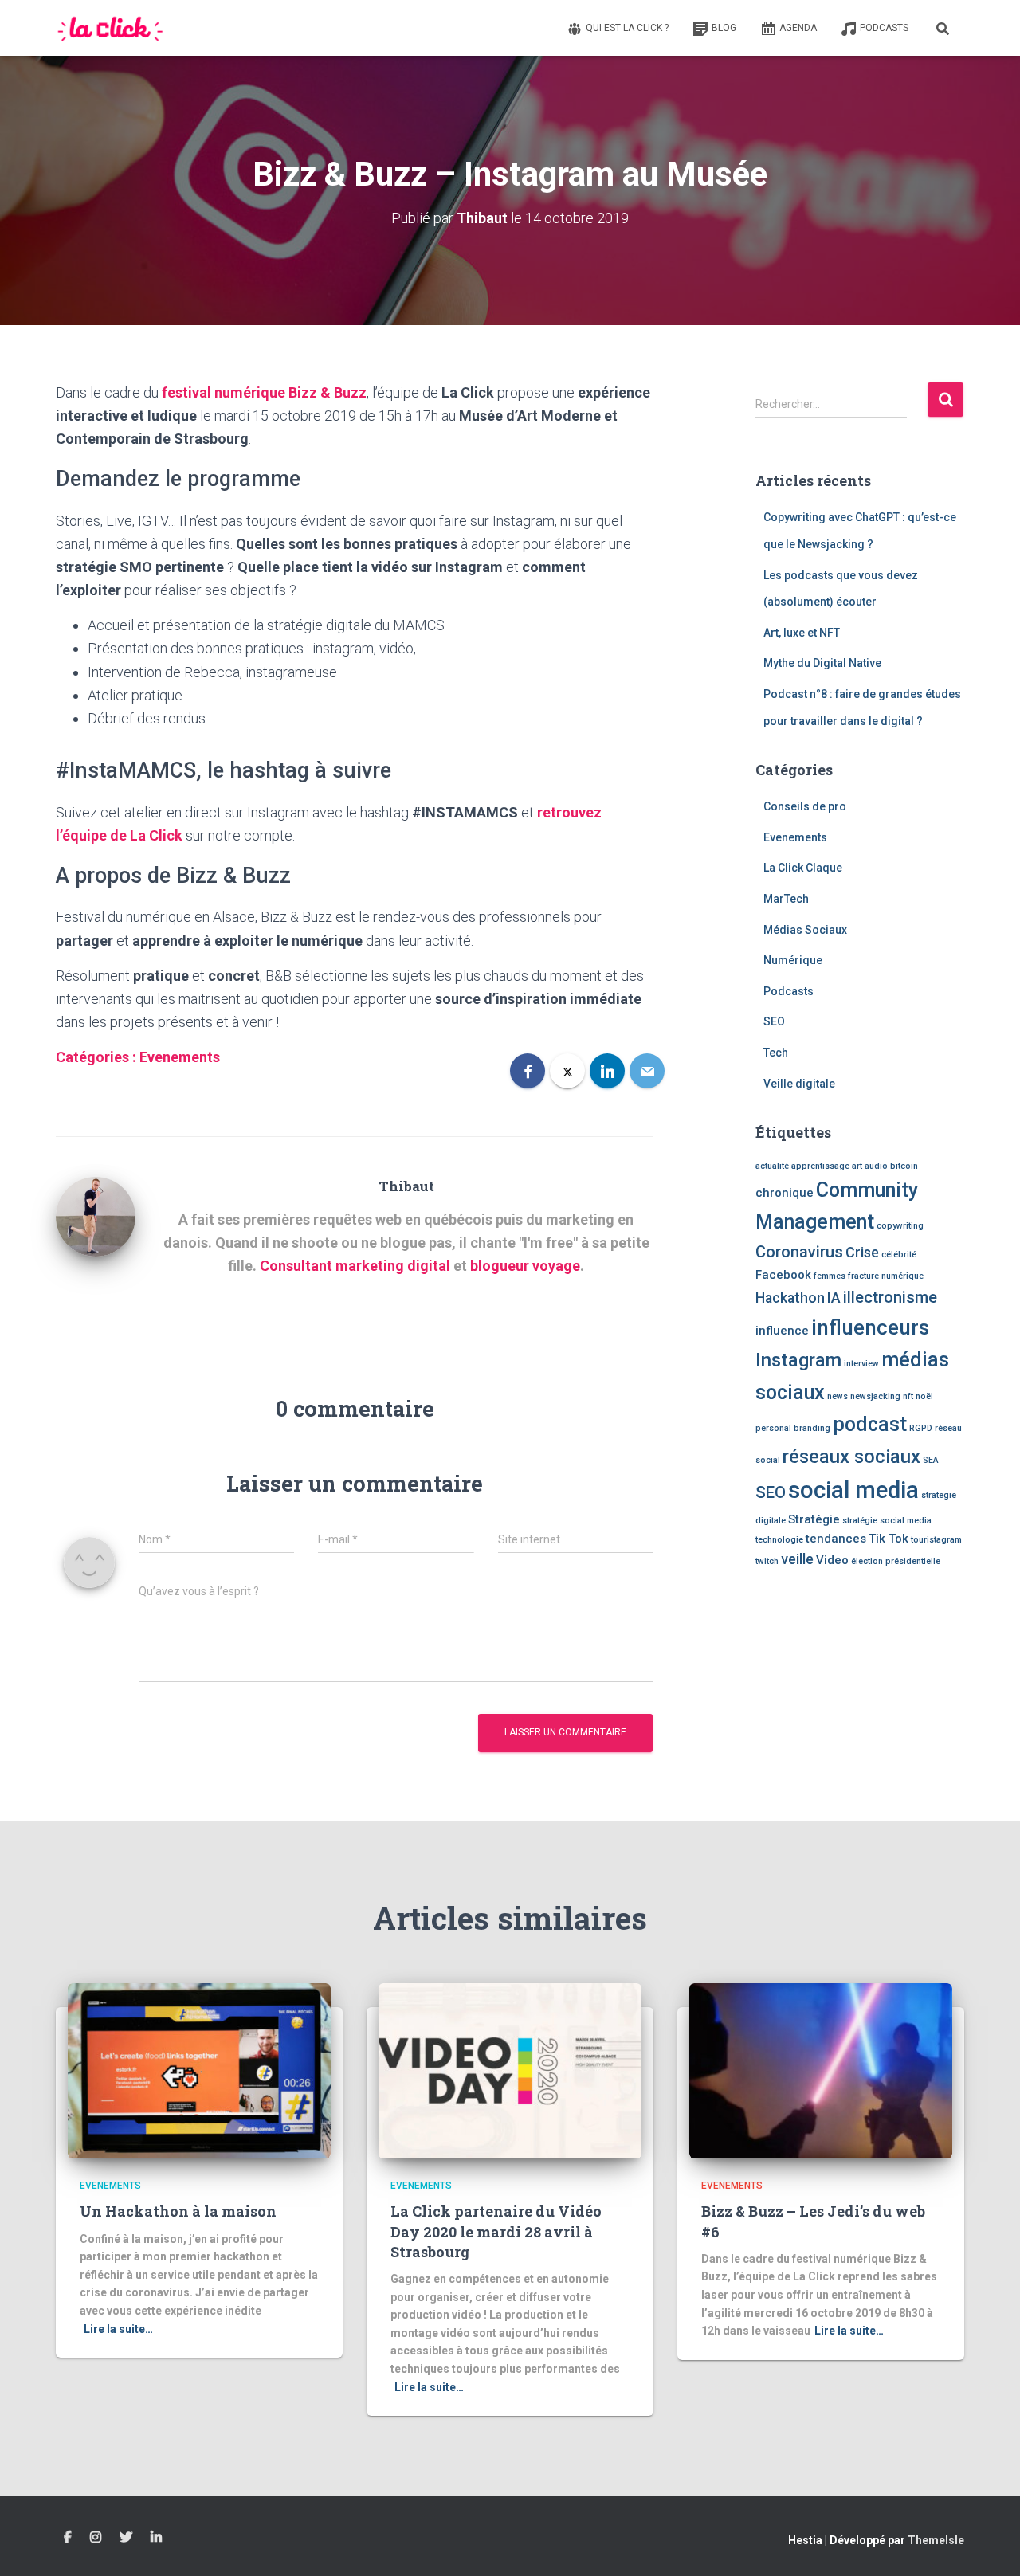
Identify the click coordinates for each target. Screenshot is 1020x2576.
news (838, 1396)
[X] (567, 1071)
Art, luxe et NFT (802, 633)
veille (797, 1559)
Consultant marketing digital (355, 1266)
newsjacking (875, 1396)
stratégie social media (887, 1521)
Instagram (798, 1360)
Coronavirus (799, 1252)
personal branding (793, 1428)
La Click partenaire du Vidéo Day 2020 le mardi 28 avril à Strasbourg (496, 2231)
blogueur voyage (525, 1266)
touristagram (936, 1540)
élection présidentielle (896, 1561)
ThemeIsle (936, 2540)
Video (832, 1560)
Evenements (180, 1057)
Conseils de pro (805, 806)
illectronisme (890, 1297)
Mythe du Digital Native (822, 663)
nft (908, 1396)
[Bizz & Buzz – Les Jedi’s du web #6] (821, 2070)
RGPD (921, 1428)
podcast (870, 1424)
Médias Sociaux (805, 930)
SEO (774, 1021)
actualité (772, 1166)
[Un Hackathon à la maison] (199, 2070)
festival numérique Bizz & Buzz (264, 392)
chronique (785, 1193)
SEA (931, 1460)
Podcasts (884, 28)
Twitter (126, 2538)
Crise (862, 1252)
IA (834, 1298)
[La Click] (111, 28)
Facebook (783, 1275)
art (857, 1166)
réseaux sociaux (851, 1457)
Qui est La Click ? (627, 28)
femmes (830, 1276)
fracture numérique (886, 1276)
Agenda (798, 28)
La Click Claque (803, 868)
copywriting (900, 1226)
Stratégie (814, 1519)
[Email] (647, 1071)
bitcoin (904, 1166)
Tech (776, 1053)
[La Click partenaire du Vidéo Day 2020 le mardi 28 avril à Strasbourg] (510, 2070)
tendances (836, 1539)
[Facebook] (528, 1071)
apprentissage (820, 1166)
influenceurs (870, 1327)
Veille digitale (799, 1084)
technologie (779, 1540)
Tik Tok (889, 1539)
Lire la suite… (118, 2329)
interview (861, 1364)
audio (876, 1166)
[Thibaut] (96, 1215)
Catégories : (98, 1057)
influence (782, 1331)
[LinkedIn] (607, 1071)
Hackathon (790, 1298)
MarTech (786, 899)
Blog (724, 28)
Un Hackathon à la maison (178, 2211)
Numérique (793, 960)
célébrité (899, 1255)
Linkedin (156, 2538)
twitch (767, 1561)
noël (924, 1396)
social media (853, 1490)
